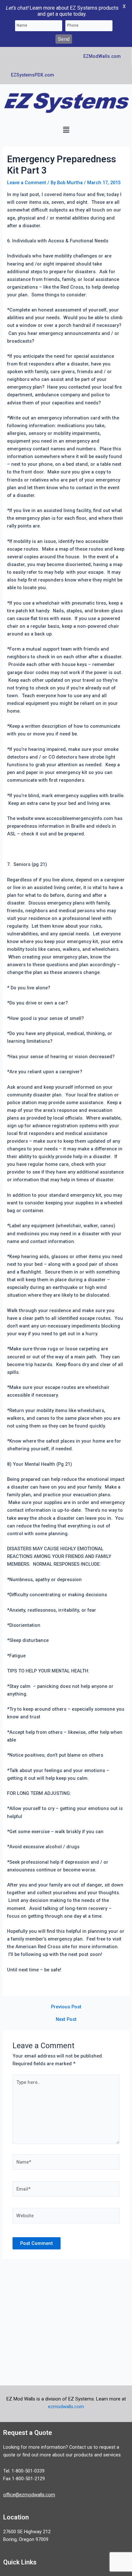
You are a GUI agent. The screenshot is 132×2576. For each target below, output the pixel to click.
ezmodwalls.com (66, 2407)
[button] (66, 130)
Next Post (66, 2019)
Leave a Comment (27, 183)
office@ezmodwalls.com (29, 2495)
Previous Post (66, 2007)
